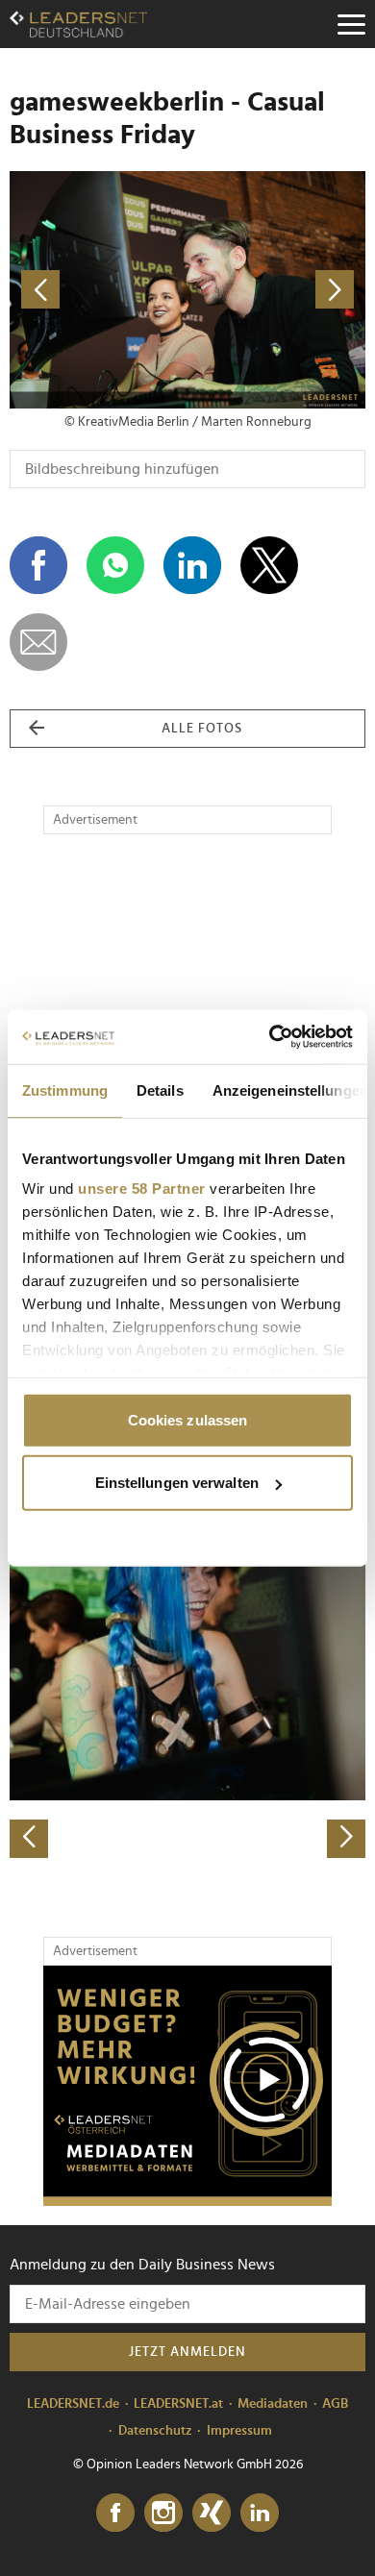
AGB (335, 2404)
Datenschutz (155, 2431)
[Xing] (212, 2514)
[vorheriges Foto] (99, 290)
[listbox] (187, 1684)
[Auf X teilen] (269, 565)
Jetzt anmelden (187, 2352)
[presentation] (29, 1839)
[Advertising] (187, 2086)
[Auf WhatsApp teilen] (115, 565)
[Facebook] (115, 2514)
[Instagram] (163, 2514)
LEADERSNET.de (73, 2404)
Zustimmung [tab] (65, 1090)
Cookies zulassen (188, 1419)
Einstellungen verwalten (177, 1483)
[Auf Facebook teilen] (38, 565)
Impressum (239, 2431)
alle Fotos (202, 729)
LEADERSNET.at (178, 2404)
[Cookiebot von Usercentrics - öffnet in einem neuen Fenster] (270, 1037)
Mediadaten (273, 2404)
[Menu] (351, 24)
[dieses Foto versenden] (38, 642)
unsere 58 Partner (142, 1189)
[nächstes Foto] (276, 290)
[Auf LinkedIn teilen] (192, 565)
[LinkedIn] (260, 2514)
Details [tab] (160, 1090)
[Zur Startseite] (78, 24)
